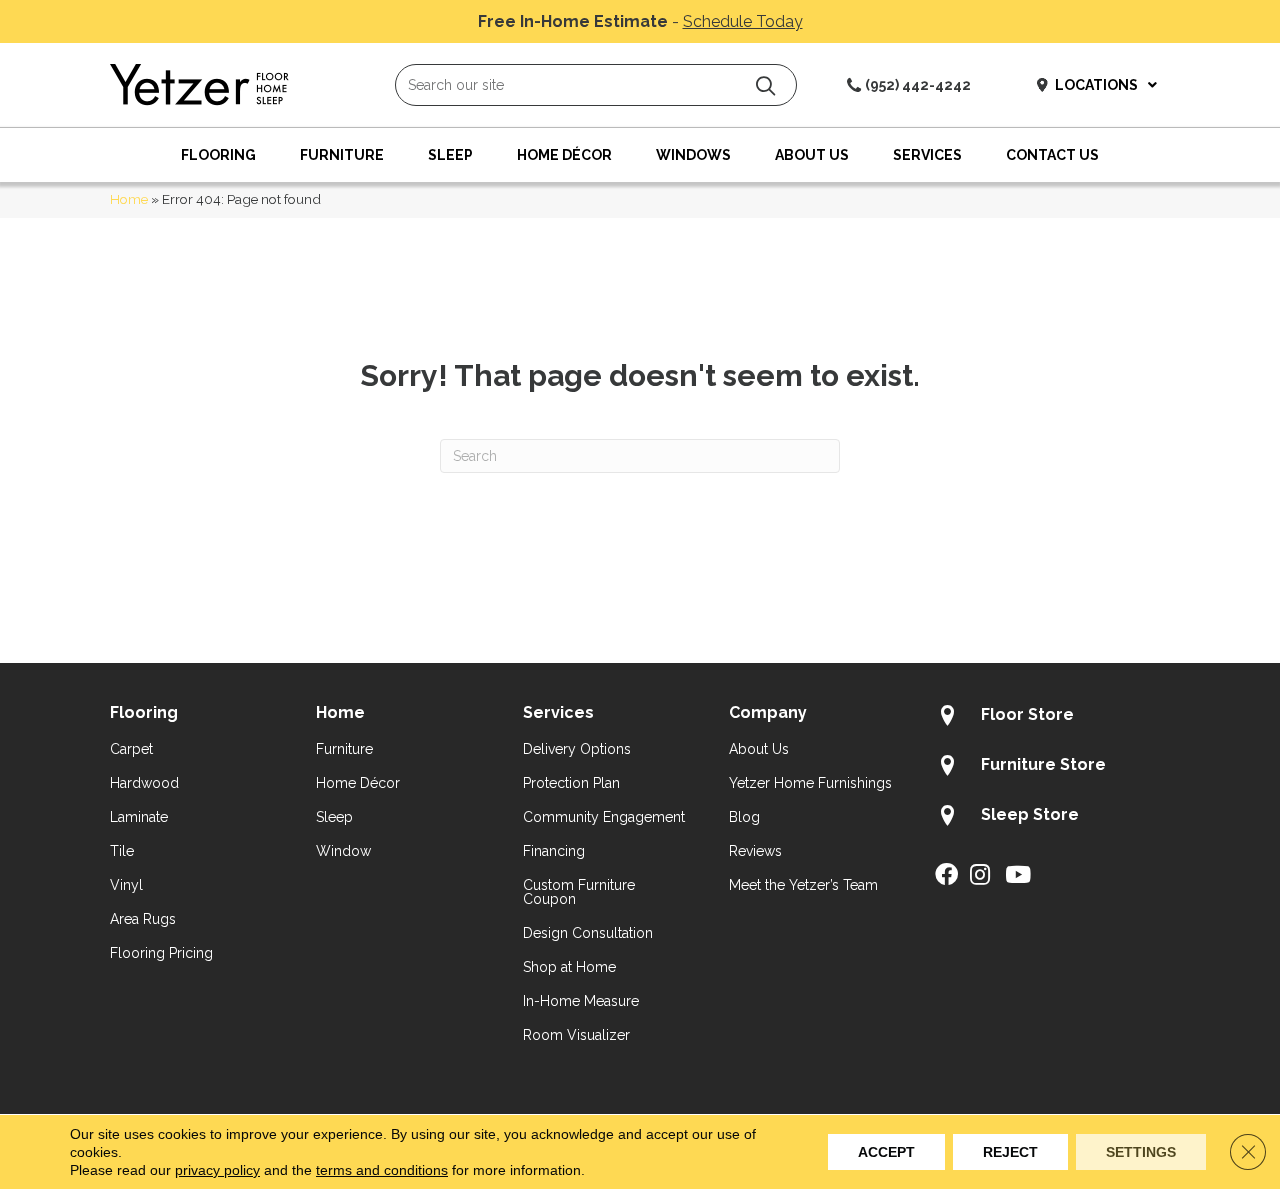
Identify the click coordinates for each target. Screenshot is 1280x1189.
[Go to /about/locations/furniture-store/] (1052, 768)
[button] (765, 85)
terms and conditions (382, 1170)
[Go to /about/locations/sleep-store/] (1052, 818)
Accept (886, 1152)
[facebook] (946, 876)
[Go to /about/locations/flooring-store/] (1052, 718)
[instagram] (980, 876)
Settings (1141, 1152)
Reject (1010, 1152)
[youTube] (1018, 876)
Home (129, 199)
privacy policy (217, 1170)
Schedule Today (743, 21)
